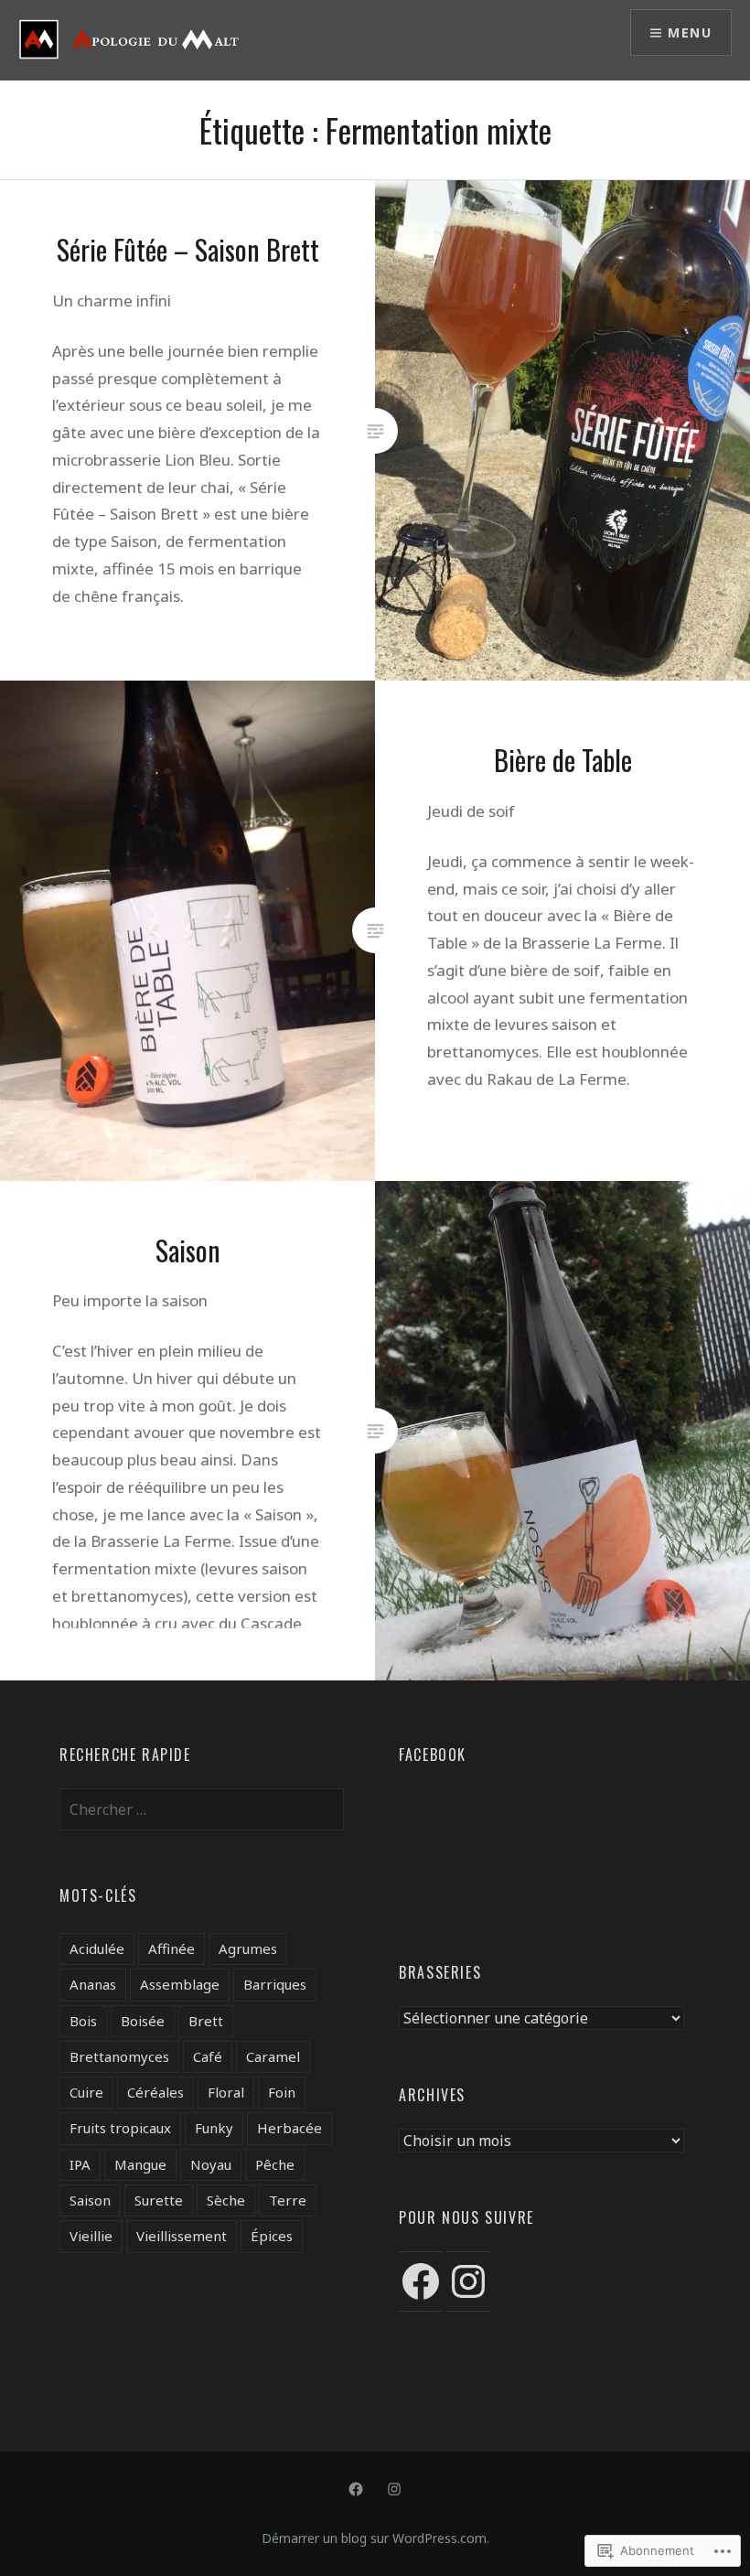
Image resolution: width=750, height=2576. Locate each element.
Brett (206, 2021)
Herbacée (289, 2128)
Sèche (226, 2200)
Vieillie (91, 2236)
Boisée (143, 2021)
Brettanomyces (119, 2056)
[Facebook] (421, 2281)
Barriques (275, 1984)
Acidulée (97, 1948)
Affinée (171, 1948)
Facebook (433, 1755)
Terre (288, 2200)
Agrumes (248, 1948)
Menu (690, 32)
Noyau (211, 2164)
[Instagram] (468, 2281)
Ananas (93, 1984)
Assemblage (180, 1984)
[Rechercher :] (202, 1809)
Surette (159, 2200)
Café (208, 2056)
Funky (214, 2128)
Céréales (155, 2092)
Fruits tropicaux (120, 2128)
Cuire (86, 2092)
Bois (83, 2021)
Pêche (275, 2164)
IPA (80, 2164)
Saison (90, 2200)
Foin (282, 2092)
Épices (272, 2236)
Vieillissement (182, 2236)
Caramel (273, 2056)
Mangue (140, 2164)
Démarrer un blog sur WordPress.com (374, 2538)
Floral (226, 2092)
